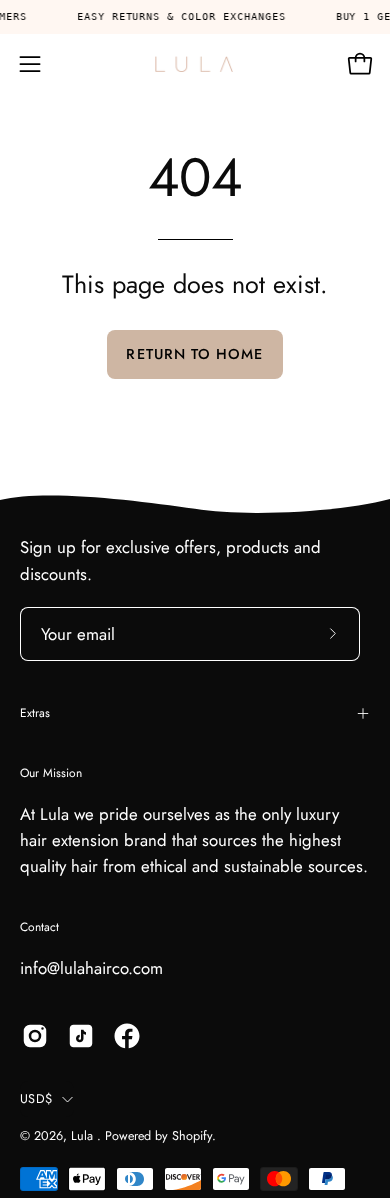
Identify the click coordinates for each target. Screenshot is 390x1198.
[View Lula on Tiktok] (81, 1036)
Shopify (192, 1136)
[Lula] (195, 64)
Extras (35, 713)
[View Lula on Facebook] (127, 1036)
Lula (84, 1136)
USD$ (36, 1099)
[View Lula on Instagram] (35, 1036)
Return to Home (194, 354)
